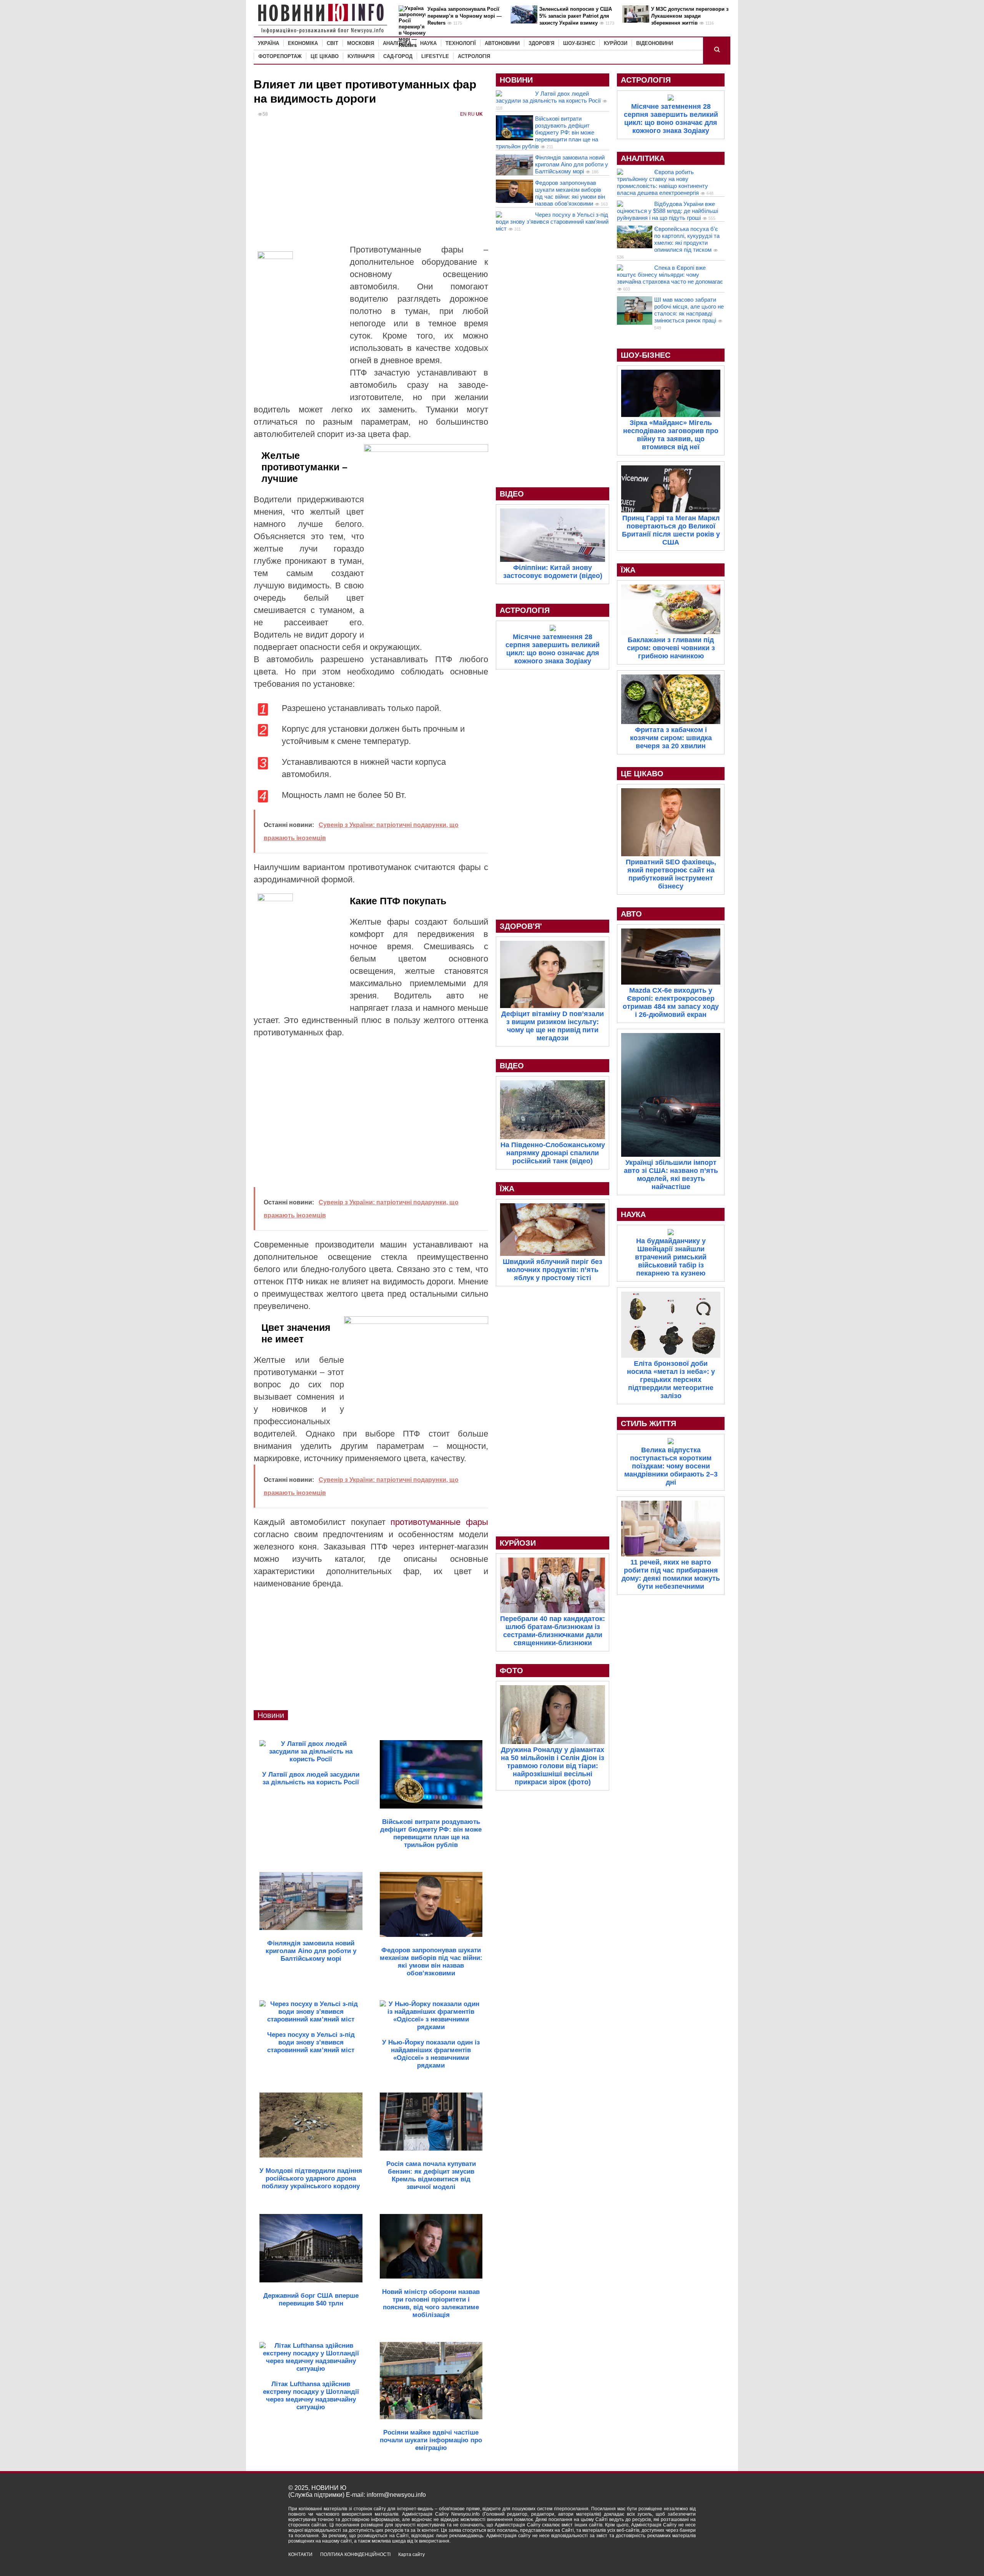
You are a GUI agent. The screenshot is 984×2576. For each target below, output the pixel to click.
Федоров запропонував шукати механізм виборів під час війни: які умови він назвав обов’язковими (570, 193)
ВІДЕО (512, 494)
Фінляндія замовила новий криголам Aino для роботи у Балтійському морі (572, 164)
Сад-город (398, 56)
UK (479, 114)
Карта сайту (411, 2554)
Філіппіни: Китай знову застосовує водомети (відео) (553, 572)
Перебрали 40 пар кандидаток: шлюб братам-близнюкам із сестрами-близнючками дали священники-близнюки (553, 1631)
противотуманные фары (439, 1522)
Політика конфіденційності (355, 2554)
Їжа (507, 1189)
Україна (268, 43)
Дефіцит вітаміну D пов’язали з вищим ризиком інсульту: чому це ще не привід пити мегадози (553, 1026)
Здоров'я (541, 43)
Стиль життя (648, 1423)
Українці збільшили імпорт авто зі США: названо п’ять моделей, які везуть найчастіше (671, 1175)
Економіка (303, 43)
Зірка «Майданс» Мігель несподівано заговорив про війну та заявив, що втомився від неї (671, 435)
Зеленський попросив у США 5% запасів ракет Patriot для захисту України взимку (576, 16)
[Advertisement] (371, 186)
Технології (461, 43)
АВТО (631, 914)
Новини (271, 1715)
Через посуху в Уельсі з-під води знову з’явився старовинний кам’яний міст (552, 222)
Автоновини (502, 43)
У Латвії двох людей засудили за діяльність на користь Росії (548, 97)
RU (471, 114)
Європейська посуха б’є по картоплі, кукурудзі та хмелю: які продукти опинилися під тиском (687, 239)
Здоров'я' (521, 926)
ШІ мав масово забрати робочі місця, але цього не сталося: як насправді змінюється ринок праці (689, 310)
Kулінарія (361, 56)
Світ (332, 43)
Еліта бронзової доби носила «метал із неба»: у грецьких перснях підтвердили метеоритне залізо (671, 1380)
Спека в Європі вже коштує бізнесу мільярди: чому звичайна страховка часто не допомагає (670, 275)
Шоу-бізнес (579, 43)
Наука (428, 43)
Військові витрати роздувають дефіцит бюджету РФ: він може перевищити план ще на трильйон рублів (547, 132)
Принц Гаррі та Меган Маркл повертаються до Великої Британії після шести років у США (671, 530)
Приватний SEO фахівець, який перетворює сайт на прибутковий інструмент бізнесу (671, 874)
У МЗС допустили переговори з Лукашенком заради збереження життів (690, 16)
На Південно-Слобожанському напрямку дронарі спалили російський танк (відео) (553, 1153)
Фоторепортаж (280, 56)
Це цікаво (325, 56)
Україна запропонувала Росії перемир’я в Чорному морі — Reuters (465, 16)
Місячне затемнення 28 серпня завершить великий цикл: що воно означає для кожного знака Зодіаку (553, 649)
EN (463, 114)
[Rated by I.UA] (679, 2561)
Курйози (616, 43)
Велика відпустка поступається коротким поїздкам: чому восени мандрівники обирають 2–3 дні (671, 1466)
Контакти (300, 2554)
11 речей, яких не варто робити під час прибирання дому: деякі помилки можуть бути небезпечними (671, 1574)
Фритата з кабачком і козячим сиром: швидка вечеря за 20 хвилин (671, 738)
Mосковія (361, 43)
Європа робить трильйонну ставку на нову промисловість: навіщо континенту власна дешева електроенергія (662, 182)
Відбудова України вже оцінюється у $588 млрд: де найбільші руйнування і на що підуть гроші (667, 211)
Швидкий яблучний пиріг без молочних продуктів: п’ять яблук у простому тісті (553, 1270)
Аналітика (397, 43)
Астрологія (474, 56)
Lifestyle (435, 56)
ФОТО (511, 1671)
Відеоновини (655, 43)
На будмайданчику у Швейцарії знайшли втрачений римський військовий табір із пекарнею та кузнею (671, 1257)
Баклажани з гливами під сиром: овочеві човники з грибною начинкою (671, 648)
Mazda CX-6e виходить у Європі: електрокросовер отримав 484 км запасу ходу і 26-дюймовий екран (671, 1002)
